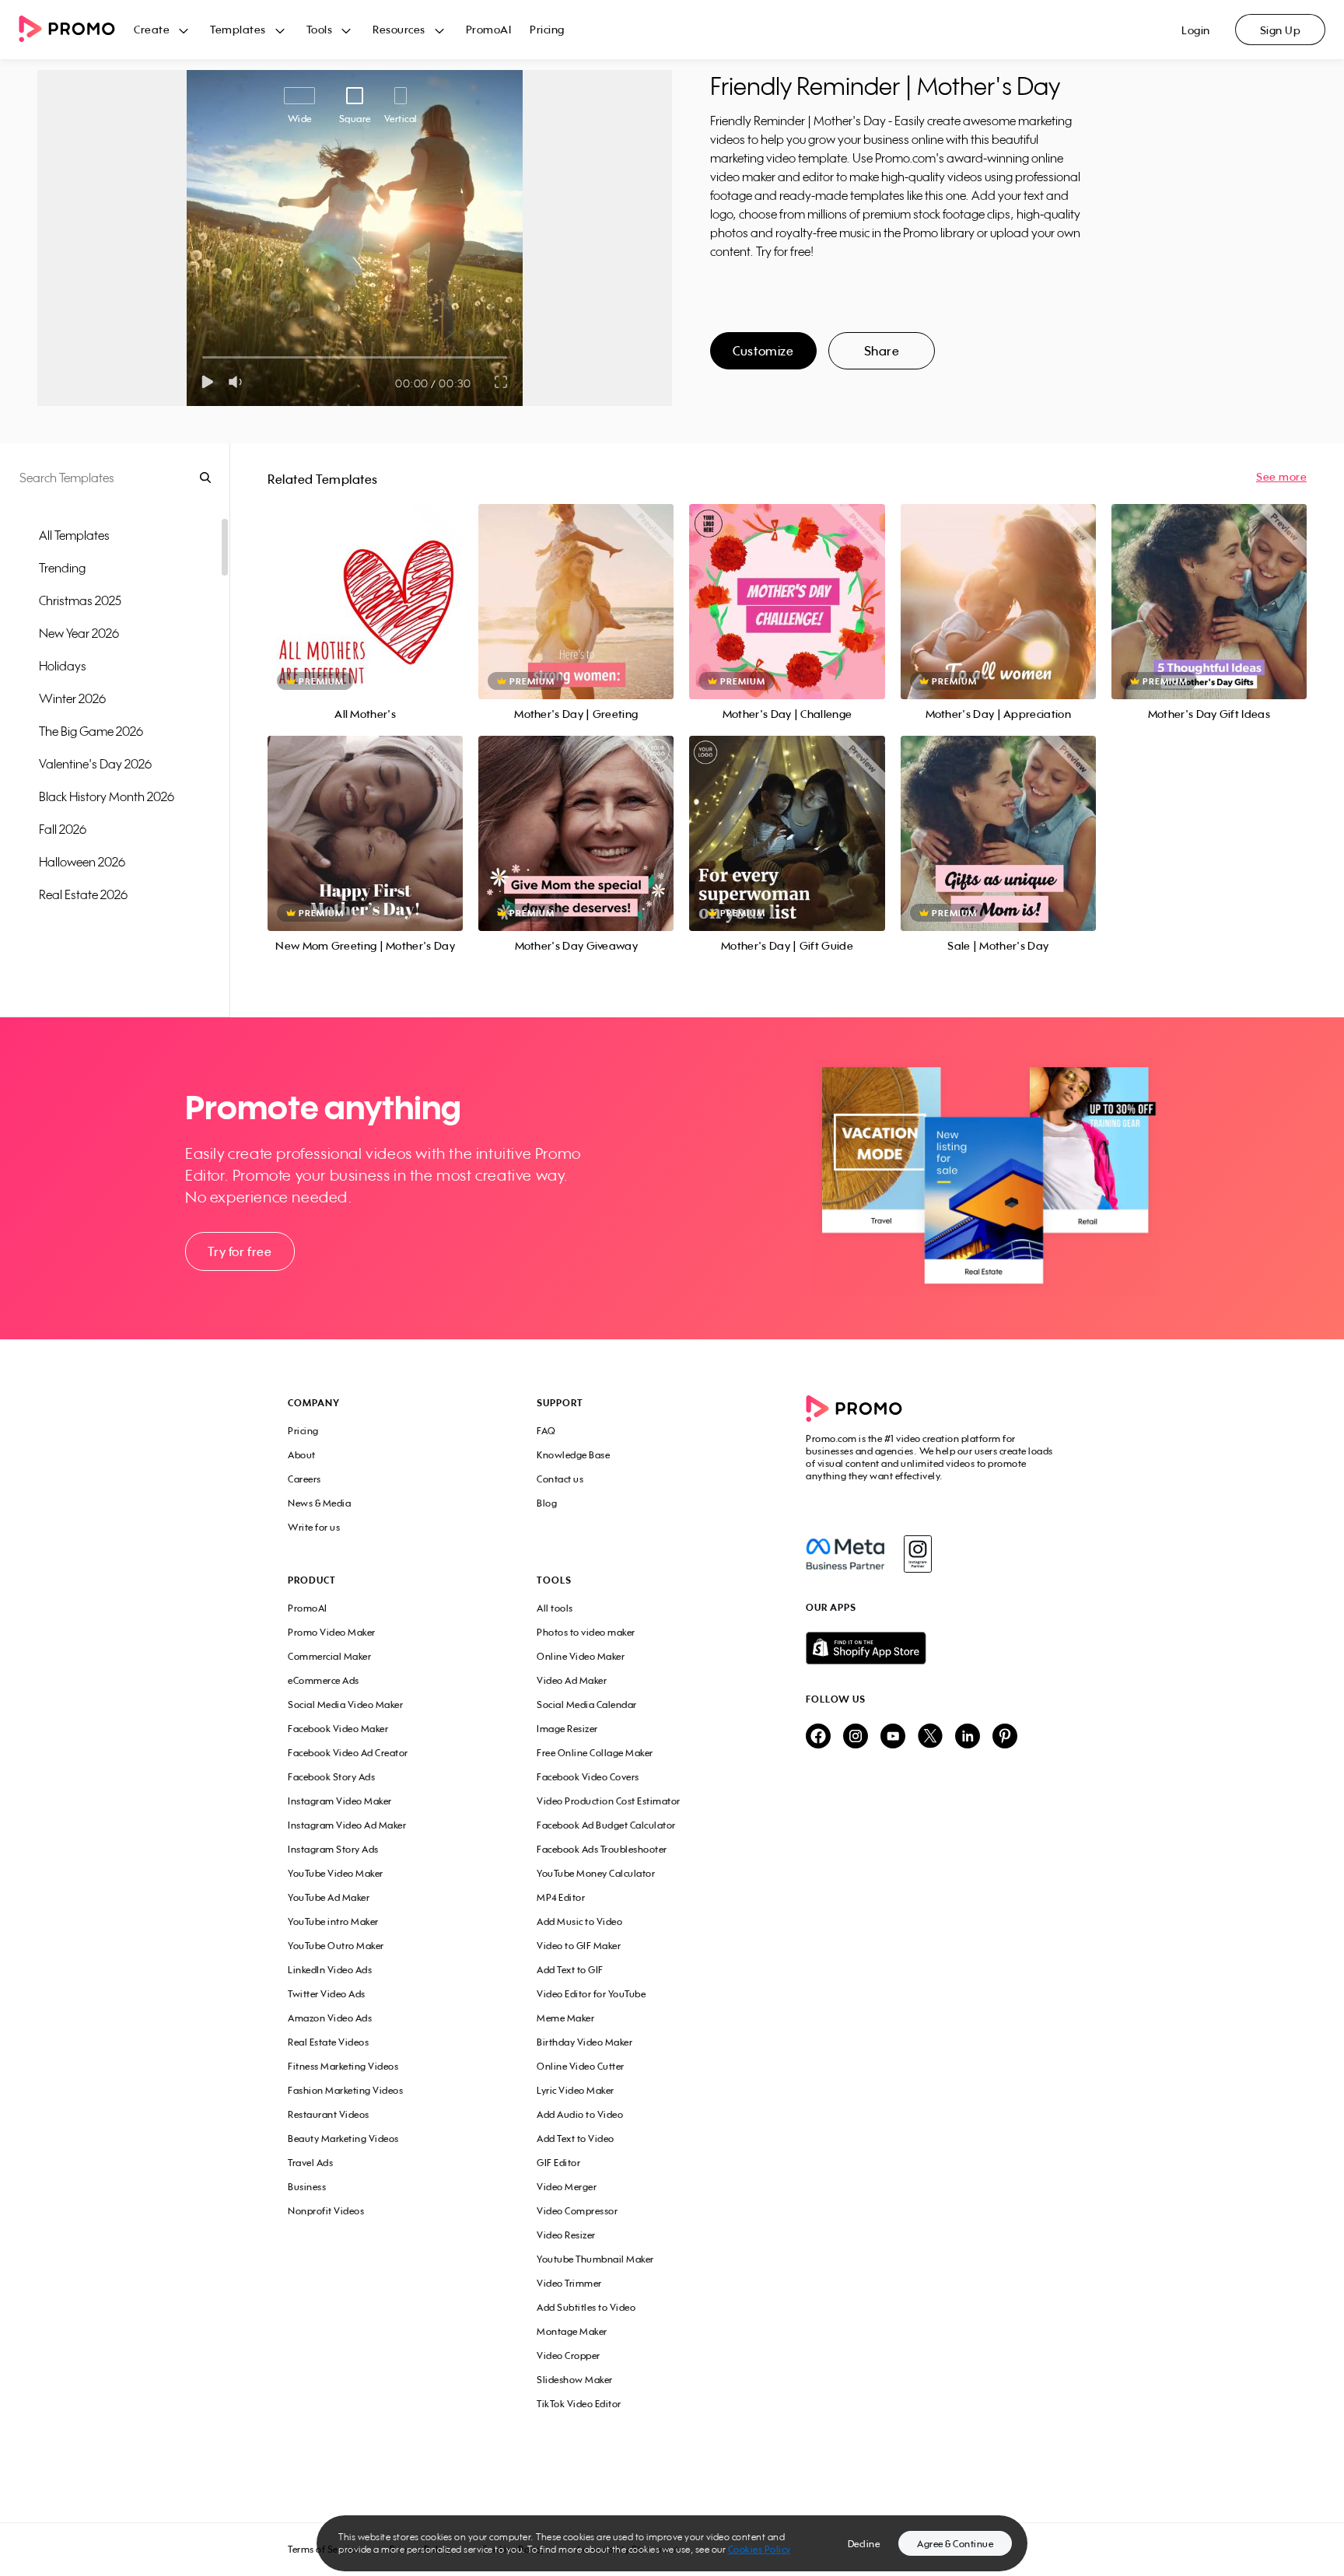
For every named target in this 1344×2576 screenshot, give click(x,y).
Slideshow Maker (575, 2380)
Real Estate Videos (328, 2042)
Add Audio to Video (580, 2114)
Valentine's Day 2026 (95, 764)
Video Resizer (566, 2235)
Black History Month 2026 (107, 796)
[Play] (207, 382)
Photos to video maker (586, 1632)
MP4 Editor (561, 1897)
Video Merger (567, 2187)
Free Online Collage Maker (595, 1753)
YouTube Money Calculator (596, 1873)
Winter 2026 (72, 698)
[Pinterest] (1005, 1737)
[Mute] (238, 382)
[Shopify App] (931, 1648)
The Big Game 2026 (91, 731)
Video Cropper (569, 2355)
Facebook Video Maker (338, 1729)
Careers (304, 1479)
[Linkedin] (968, 1737)
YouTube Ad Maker (329, 1897)
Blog (547, 1503)
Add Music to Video (579, 1921)
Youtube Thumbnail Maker (595, 2259)
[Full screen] (502, 382)
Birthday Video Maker (584, 2042)
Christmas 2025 (80, 600)
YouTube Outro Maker (336, 1946)
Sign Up (1281, 30)
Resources (399, 29)
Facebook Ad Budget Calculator (606, 1825)
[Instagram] (917, 1554)
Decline (864, 2544)
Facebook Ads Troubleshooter (602, 1849)
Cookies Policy (759, 2549)
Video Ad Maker (572, 1680)
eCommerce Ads (324, 1680)
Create (152, 29)
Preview (366, 584)
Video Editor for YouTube (591, 1994)
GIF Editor (558, 2163)
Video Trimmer (569, 2283)
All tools (555, 1608)
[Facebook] (845, 1554)
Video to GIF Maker (579, 1946)
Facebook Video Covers (588, 1777)
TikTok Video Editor (579, 2404)
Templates (238, 29)
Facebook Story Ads (331, 1777)
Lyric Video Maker (576, 2090)
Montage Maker (572, 2331)
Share (882, 351)
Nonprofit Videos (326, 2211)
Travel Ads (310, 2163)
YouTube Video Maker (336, 1873)
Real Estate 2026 (83, 894)
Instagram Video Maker (340, 1801)
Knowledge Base (573, 1455)
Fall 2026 (63, 829)
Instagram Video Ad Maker (347, 1825)
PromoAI (489, 29)
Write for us (314, 1527)
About (302, 1455)
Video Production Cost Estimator (609, 1801)
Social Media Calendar (587, 1704)
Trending (62, 568)
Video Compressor (577, 2211)
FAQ (546, 1431)
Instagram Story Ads (333, 1849)
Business (307, 2187)
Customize (763, 351)
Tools (320, 29)
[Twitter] (930, 1737)
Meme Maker (565, 2018)
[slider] (203, 357)
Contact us (560, 1479)
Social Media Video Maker (345, 1704)
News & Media (319, 1503)
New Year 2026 (79, 633)
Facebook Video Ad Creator (348, 1753)
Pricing (547, 29)
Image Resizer (567, 1729)
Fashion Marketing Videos (345, 2090)
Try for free (240, 1251)
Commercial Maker (329, 1656)
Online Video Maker (581, 1656)
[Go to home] (76, 30)
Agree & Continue (955, 2544)
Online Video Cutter (581, 2066)
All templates (74, 535)
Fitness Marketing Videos (343, 2066)
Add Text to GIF (570, 1970)
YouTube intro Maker (333, 1921)
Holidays (63, 666)
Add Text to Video (576, 2138)
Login (1196, 30)
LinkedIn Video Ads (330, 1970)
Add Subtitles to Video (586, 2307)
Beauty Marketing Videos (343, 2138)
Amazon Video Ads (330, 2018)
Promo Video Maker (332, 1632)
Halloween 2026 (82, 862)
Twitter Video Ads (327, 1994)
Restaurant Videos (329, 2114)
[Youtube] (893, 1737)
